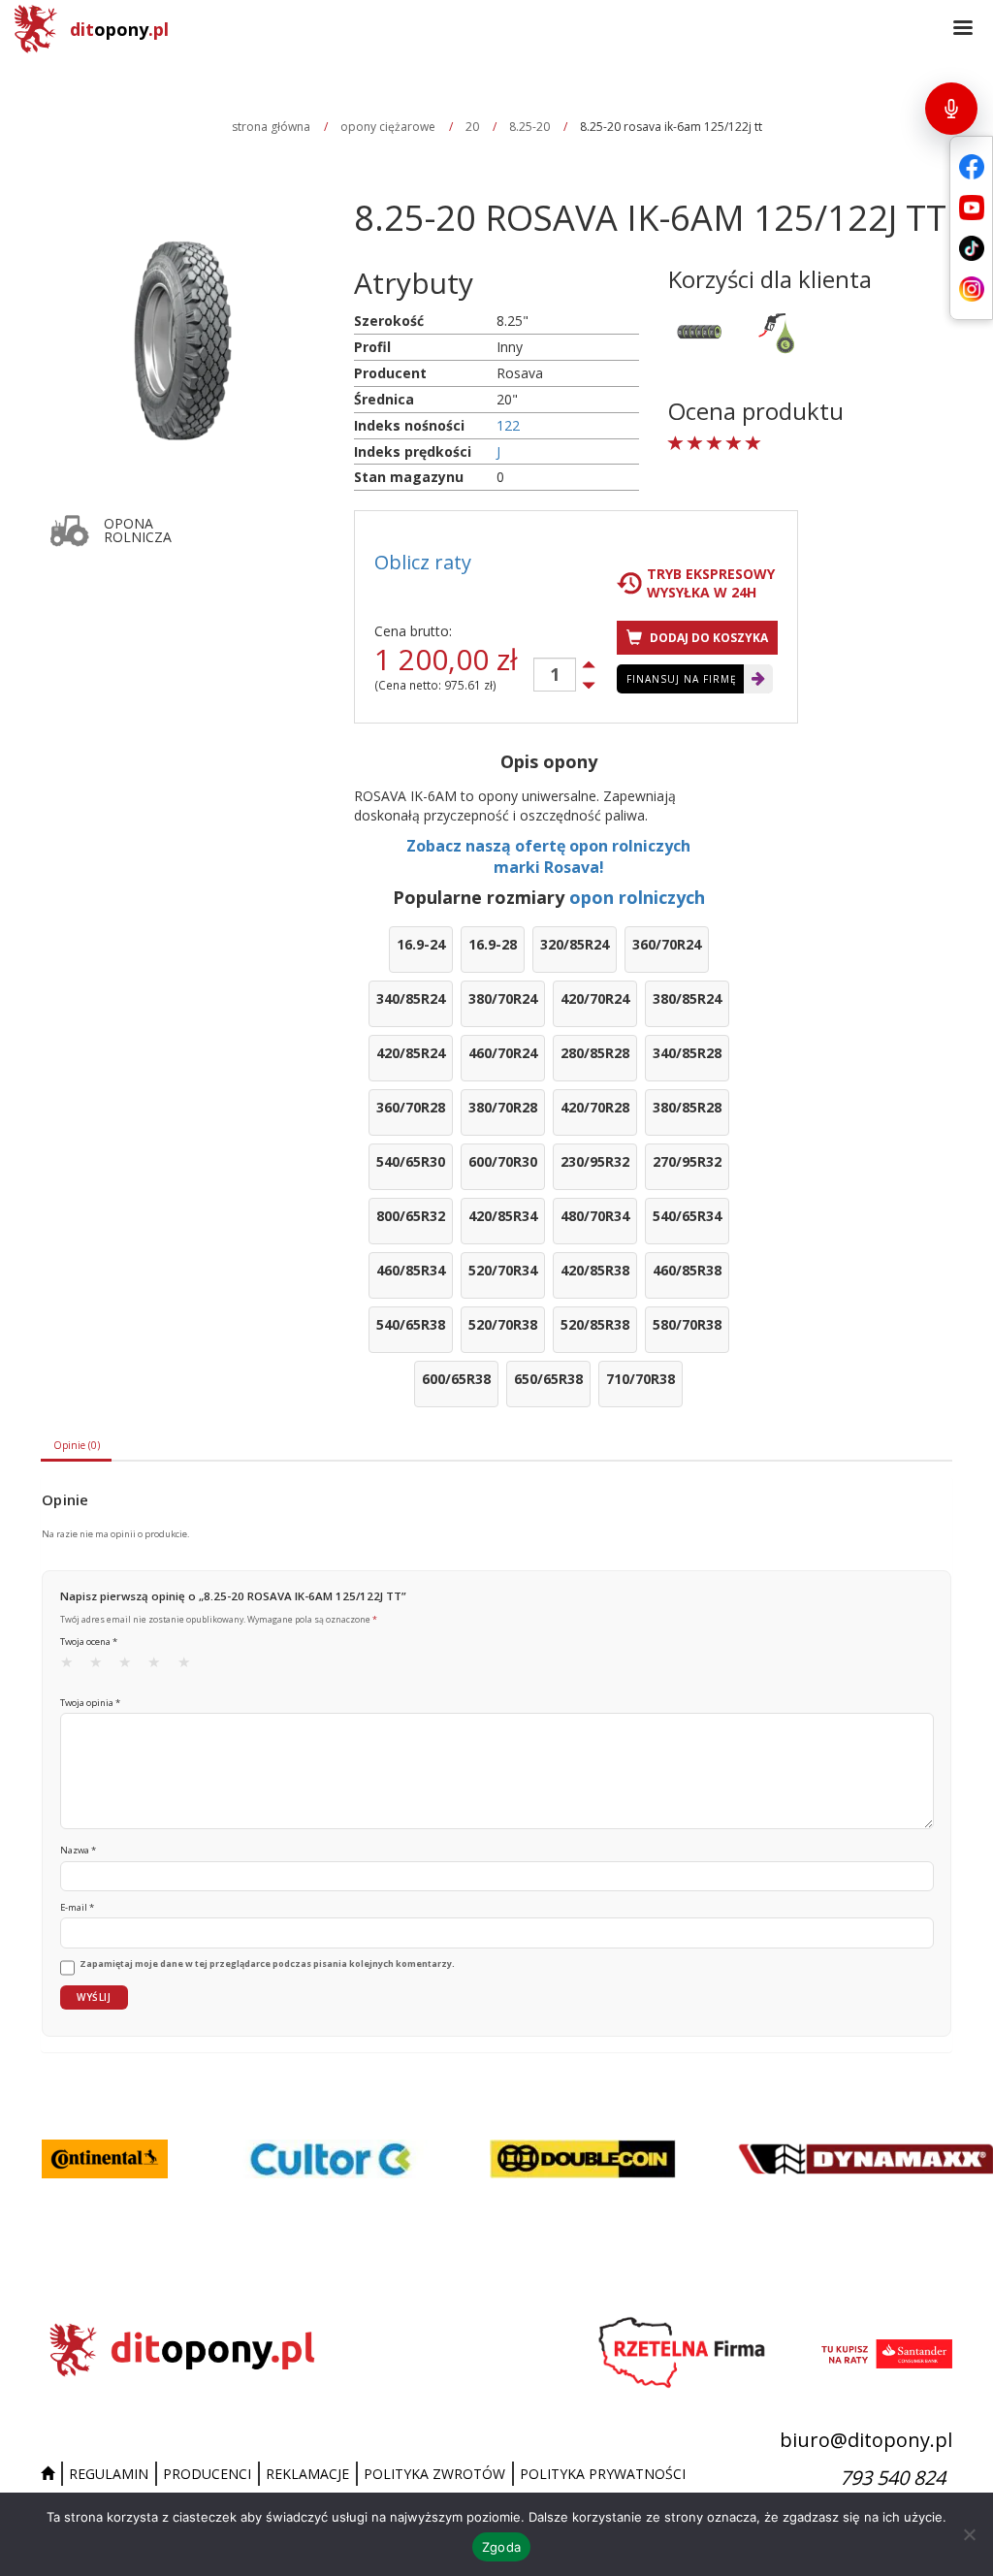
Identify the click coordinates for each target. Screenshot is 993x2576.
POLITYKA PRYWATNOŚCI (603, 2474)
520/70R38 (503, 1324)
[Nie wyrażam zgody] (969, 2534)
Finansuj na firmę (682, 679)
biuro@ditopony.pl (866, 2440)
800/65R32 (411, 1216)
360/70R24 (667, 944)
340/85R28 (687, 1053)
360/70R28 (411, 1107)
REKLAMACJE (307, 2474)
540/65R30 (411, 1161)
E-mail (77, 1907)
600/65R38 (456, 1379)
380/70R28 (503, 1107)
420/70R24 (595, 998)
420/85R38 (595, 1270)
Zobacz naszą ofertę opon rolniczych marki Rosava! (548, 857)
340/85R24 (411, 998)
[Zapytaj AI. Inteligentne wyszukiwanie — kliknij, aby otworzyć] (951, 109)
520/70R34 (503, 1270)
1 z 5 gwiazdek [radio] (73, 1666)
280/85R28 (595, 1053)
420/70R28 (595, 1107)
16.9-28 (493, 944)
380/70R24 (503, 998)
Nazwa (78, 1850)
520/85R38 (595, 1324)
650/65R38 (548, 1379)
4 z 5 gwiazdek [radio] (160, 1666)
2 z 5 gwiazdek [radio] (102, 1666)
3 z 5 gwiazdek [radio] (131, 1666)
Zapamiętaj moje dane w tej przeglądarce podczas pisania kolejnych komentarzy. (267, 1964)
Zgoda (501, 2547)
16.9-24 (421, 944)
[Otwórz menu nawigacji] (963, 29)
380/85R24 (687, 998)
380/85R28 (687, 1107)
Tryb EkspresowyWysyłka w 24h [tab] (711, 583)
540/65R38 (411, 1324)
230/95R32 (595, 1161)
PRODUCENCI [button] (207, 2474)
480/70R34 (595, 1216)
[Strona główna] (50, 2474)
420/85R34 (503, 1216)
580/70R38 (687, 1324)
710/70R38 (641, 1379)
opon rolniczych (637, 897)
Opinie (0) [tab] (77, 1445)
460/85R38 (687, 1270)
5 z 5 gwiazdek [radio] (190, 1666)
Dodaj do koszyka (707, 638)
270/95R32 (687, 1161)
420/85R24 (411, 1053)
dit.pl (119, 29)
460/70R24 (503, 1053)
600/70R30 (503, 1161)
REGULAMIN (109, 2474)
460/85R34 (411, 1270)
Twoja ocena (89, 1642)
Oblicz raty (423, 562)
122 (508, 425)
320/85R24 (575, 944)
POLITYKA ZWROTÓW (434, 2474)
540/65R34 (687, 1216)
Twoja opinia (90, 1703)
